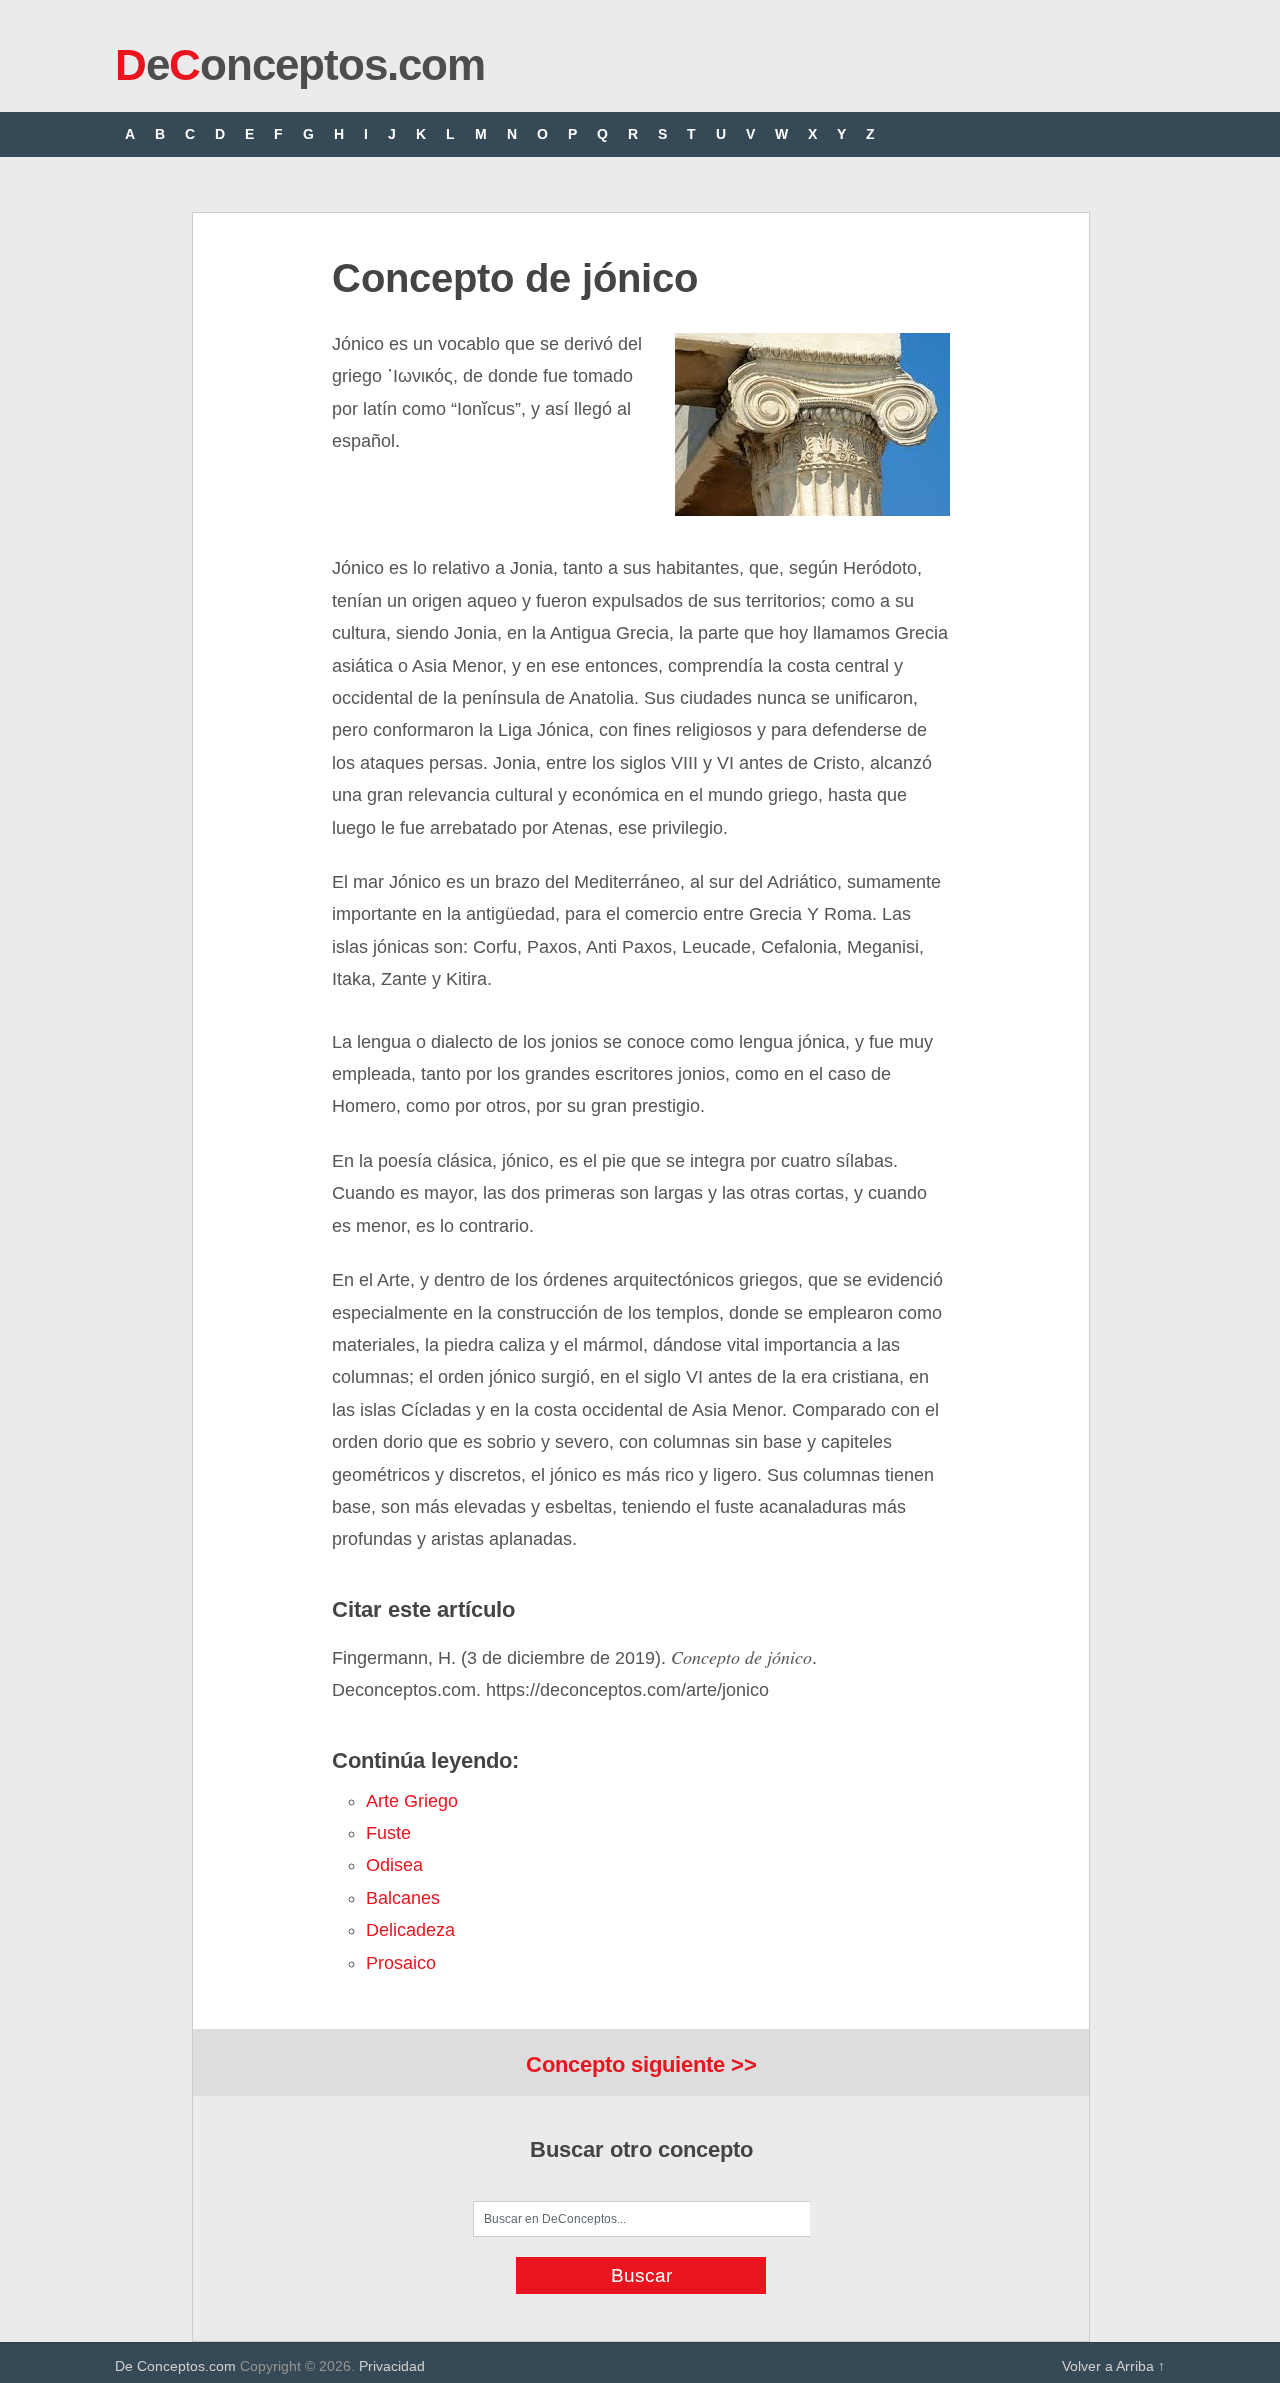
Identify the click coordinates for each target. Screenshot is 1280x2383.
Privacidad (392, 2366)
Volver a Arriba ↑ (1113, 2366)
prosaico (401, 1963)
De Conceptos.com (175, 2366)
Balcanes (403, 1898)
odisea (394, 1865)
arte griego (412, 1801)
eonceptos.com (300, 64)
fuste (388, 1833)
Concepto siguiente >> (641, 2064)
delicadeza (410, 1930)
